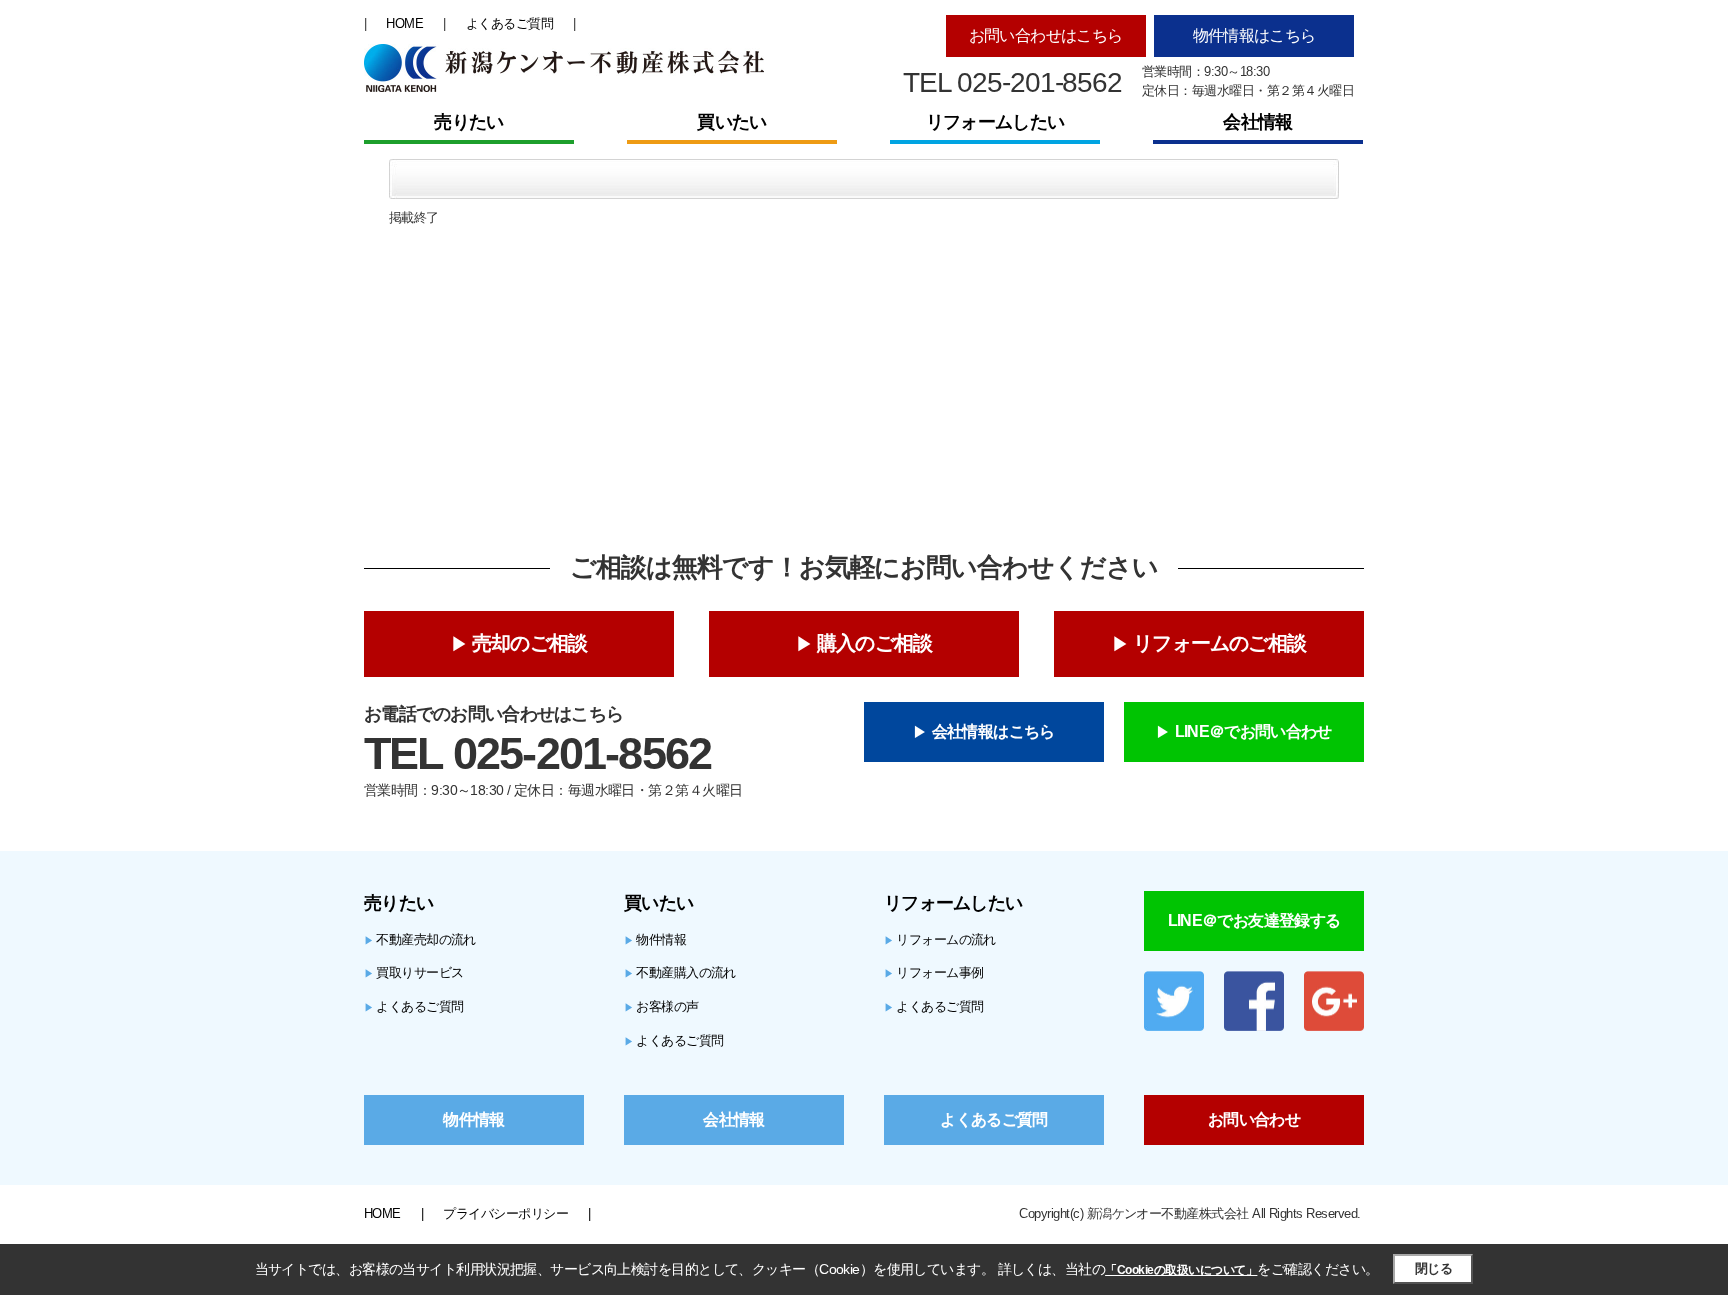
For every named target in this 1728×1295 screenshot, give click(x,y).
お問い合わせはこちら (1046, 35)
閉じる (1433, 1268)
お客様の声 (661, 1006)
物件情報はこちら (1254, 35)
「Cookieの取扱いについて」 (1181, 1270)
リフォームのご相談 (1219, 643)
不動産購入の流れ (680, 972)
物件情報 (655, 939)
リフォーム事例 (934, 972)
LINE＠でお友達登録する (1254, 920)
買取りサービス (414, 972)
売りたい (468, 122)
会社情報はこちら (993, 731)
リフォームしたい (995, 122)
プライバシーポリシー (505, 1213)
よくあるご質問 (509, 23)
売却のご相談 (529, 643)
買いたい (731, 122)
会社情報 (1257, 122)
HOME (404, 23)
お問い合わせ (1254, 1119)
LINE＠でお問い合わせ (1253, 731)
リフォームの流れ (940, 939)
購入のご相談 (874, 643)
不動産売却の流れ (420, 939)
